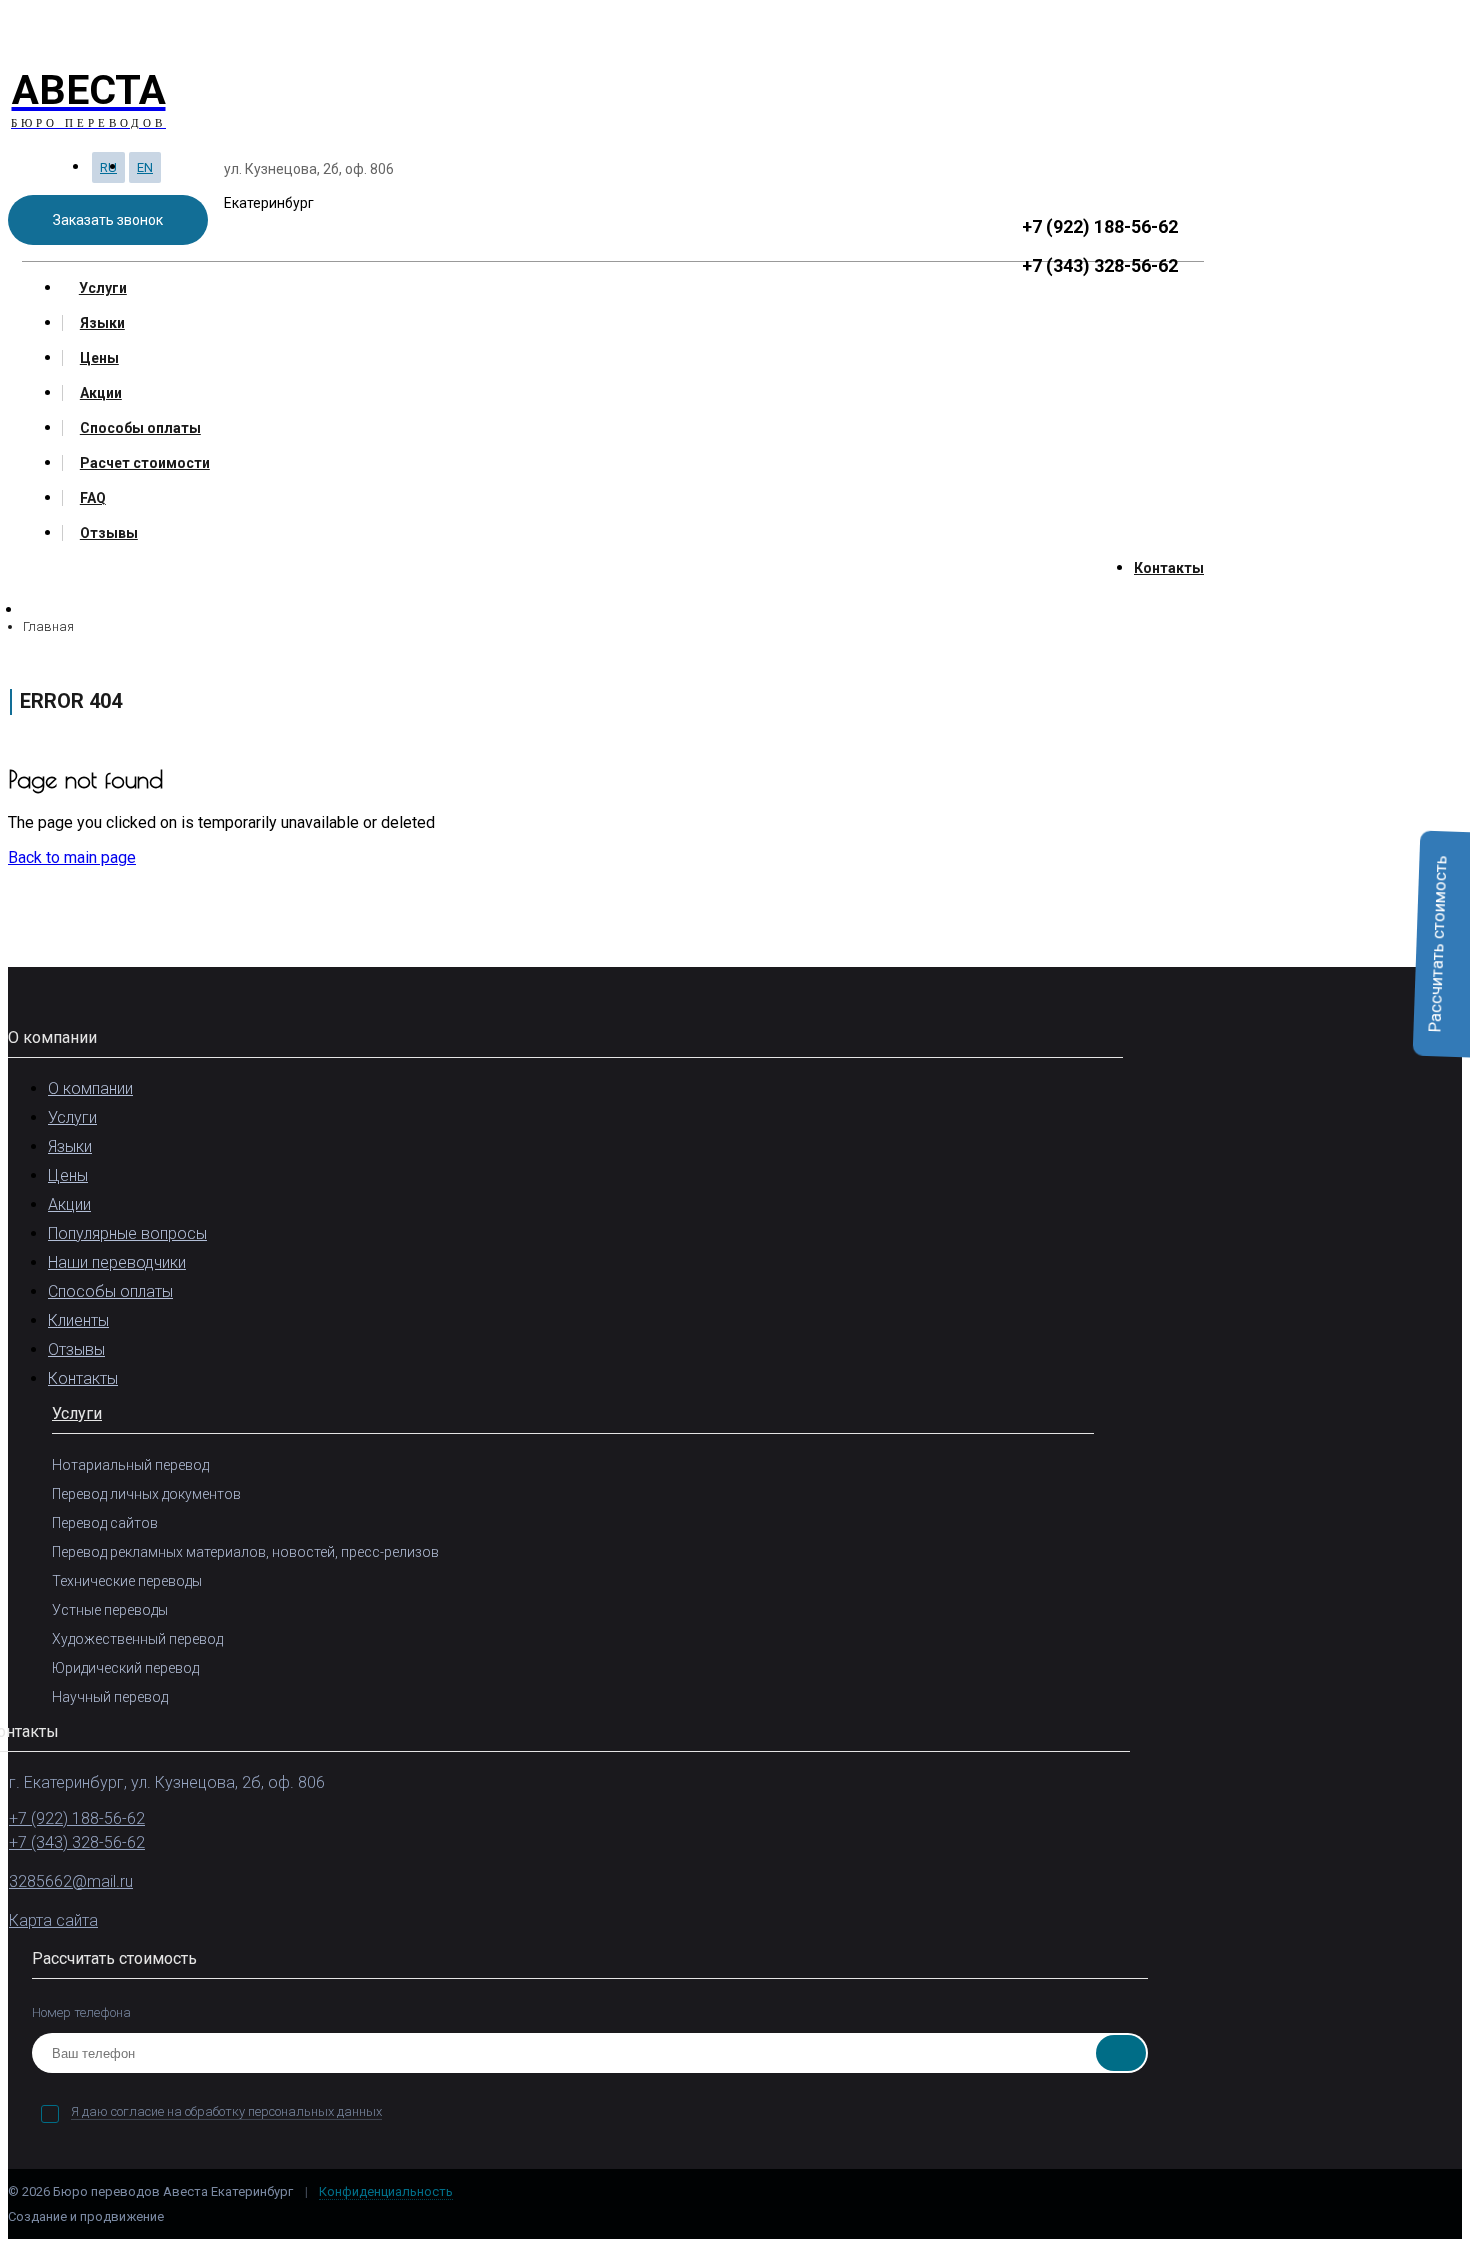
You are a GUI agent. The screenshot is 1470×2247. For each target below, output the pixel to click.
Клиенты (78, 1320)
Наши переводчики (117, 1262)
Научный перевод (110, 1697)
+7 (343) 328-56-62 (1100, 265)
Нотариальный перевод (130, 1465)
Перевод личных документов (146, 1494)
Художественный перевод (137, 1639)
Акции (101, 393)
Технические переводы (127, 1581)
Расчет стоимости (145, 463)
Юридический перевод (125, 1668)
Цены (99, 358)
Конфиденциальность (386, 2191)
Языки (102, 323)
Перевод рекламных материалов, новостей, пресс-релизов (245, 1552)
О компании (90, 1088)
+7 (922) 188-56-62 (1100, 226)
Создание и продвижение (87, 2216)
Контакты (1169, 568)
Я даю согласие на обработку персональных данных (226, 2111)
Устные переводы (110, 1610)
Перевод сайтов (105, 1523)
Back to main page (72, 857)
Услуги (103, 288)
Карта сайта (53, 1920)
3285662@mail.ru (71, 1881)
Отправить (1121, 2053)
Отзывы (109, 533)
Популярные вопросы (127, 1233)
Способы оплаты (140, 428)
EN (145, 167)
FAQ (93, 498)
